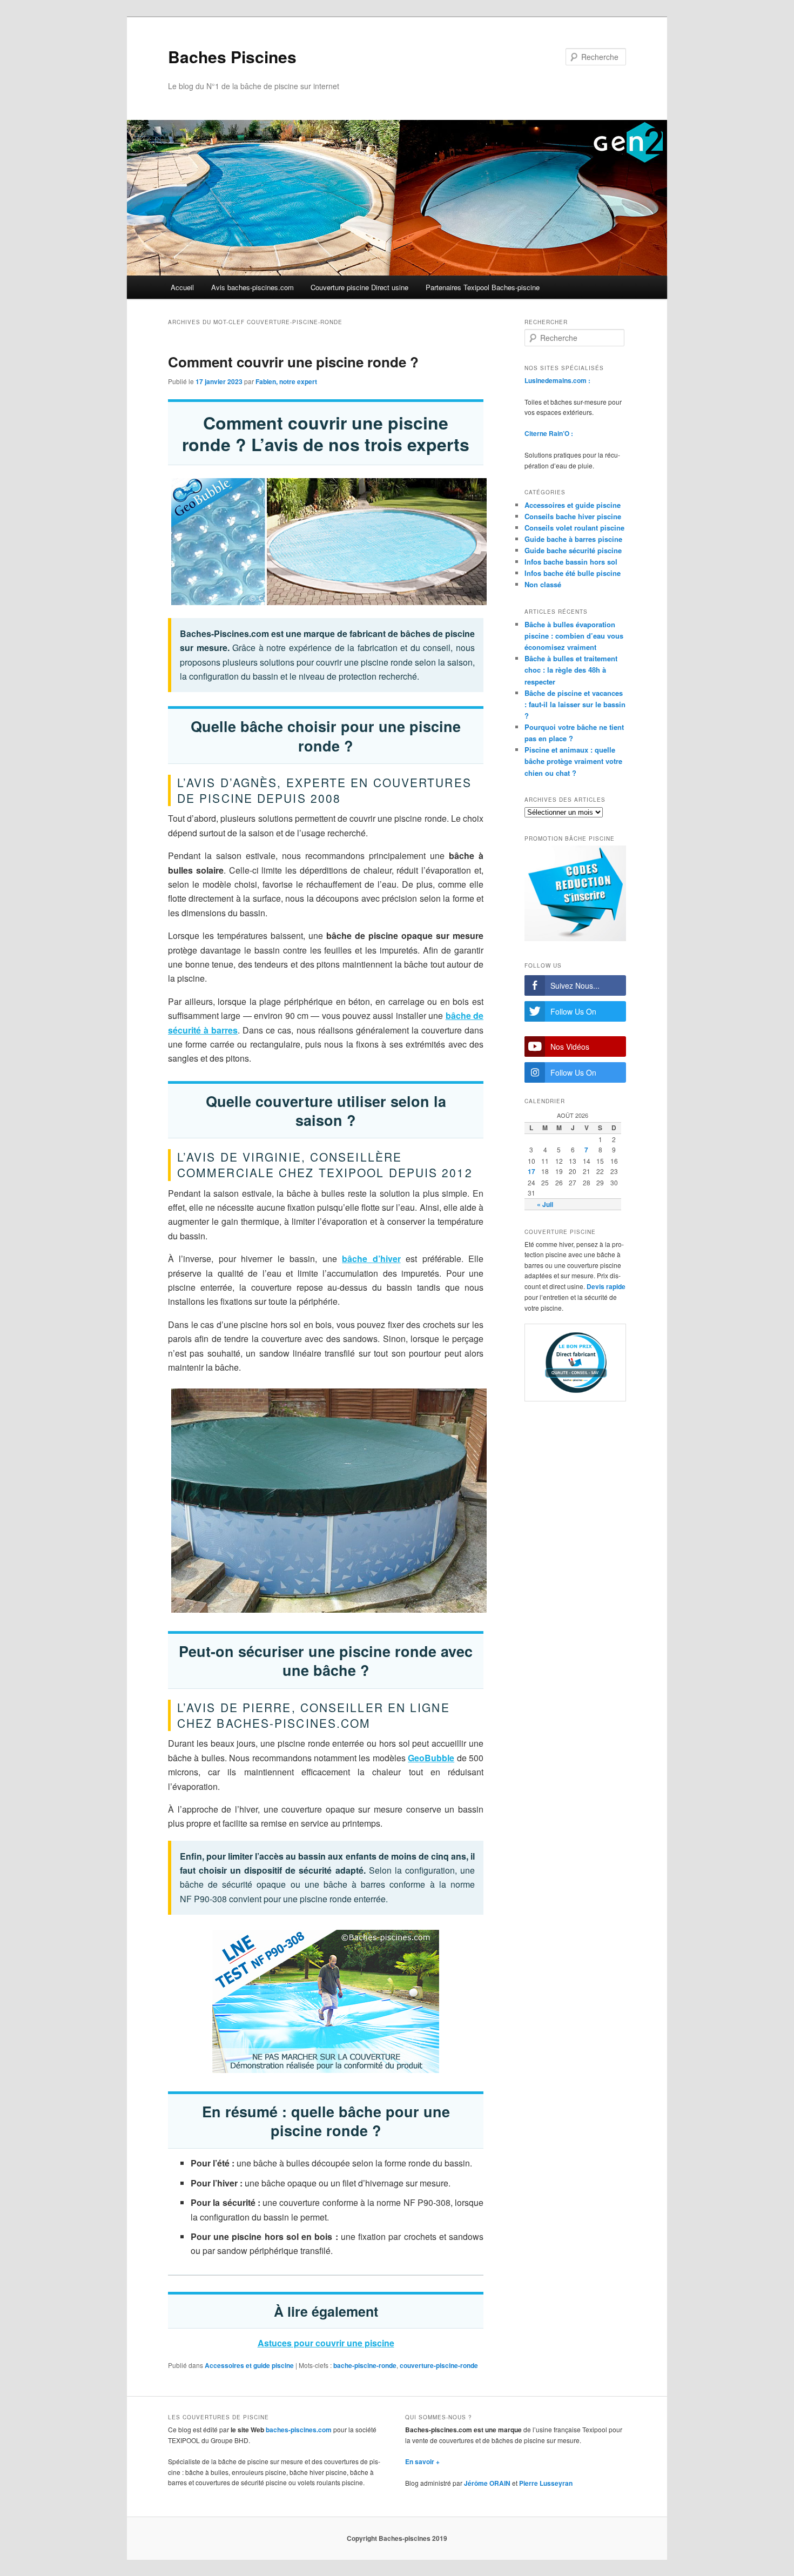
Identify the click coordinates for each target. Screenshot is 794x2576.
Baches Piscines (232, 56)
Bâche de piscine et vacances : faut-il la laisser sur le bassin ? (575, 704)
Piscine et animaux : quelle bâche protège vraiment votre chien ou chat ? (573, 761)
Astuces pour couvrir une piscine (326, 2343)
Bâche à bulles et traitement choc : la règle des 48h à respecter (571, 670)
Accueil (182, 287)
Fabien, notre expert (286, 381)
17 (531, 1171)
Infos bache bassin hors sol (571, 562)
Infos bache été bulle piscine (573, 573)
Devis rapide (606, 1286)
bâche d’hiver (371, 1259)
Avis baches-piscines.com (253, 287)
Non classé (543, 584)
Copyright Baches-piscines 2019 (397, 2538)
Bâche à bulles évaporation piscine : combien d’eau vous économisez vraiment (574, 636)
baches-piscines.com (299, 2430)
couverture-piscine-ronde (439, 2365)
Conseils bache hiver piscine (573, 516)
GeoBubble (431, 1758)
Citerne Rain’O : (549, 433)
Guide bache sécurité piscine (573, 550)
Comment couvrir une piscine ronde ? (293, 362)
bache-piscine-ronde (365, 2365)
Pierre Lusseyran (546, 2483)
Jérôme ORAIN (487, 2483)
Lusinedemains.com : (557, 380)
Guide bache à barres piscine (573, 539)
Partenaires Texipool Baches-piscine (483, 287)
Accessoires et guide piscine (249, 2365)
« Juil (545, 1204)
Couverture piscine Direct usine (359, 287)
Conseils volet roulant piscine (574, 528)
